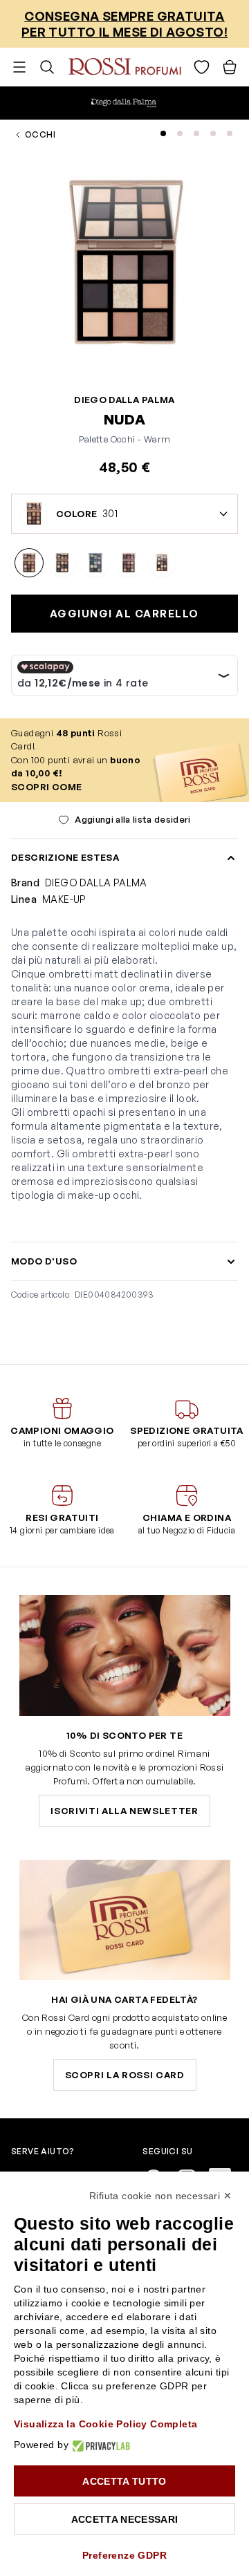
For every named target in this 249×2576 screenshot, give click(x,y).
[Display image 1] (163, 133)
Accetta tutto (124, 2481)
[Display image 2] (180, 133)
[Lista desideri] (202, 67)
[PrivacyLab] (99, 2445)
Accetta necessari (125, 2519)
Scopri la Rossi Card (125, 2075)
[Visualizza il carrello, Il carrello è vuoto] (230, 67)
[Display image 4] (213, 133)
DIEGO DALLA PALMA (124, 400)
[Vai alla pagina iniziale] (125, 67)
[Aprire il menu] (19, 67)
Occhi (40, 134)
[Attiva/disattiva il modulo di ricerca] (47, 67)
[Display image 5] (230, 133)
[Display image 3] (196, 133)
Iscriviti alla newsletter (124, 1811)
